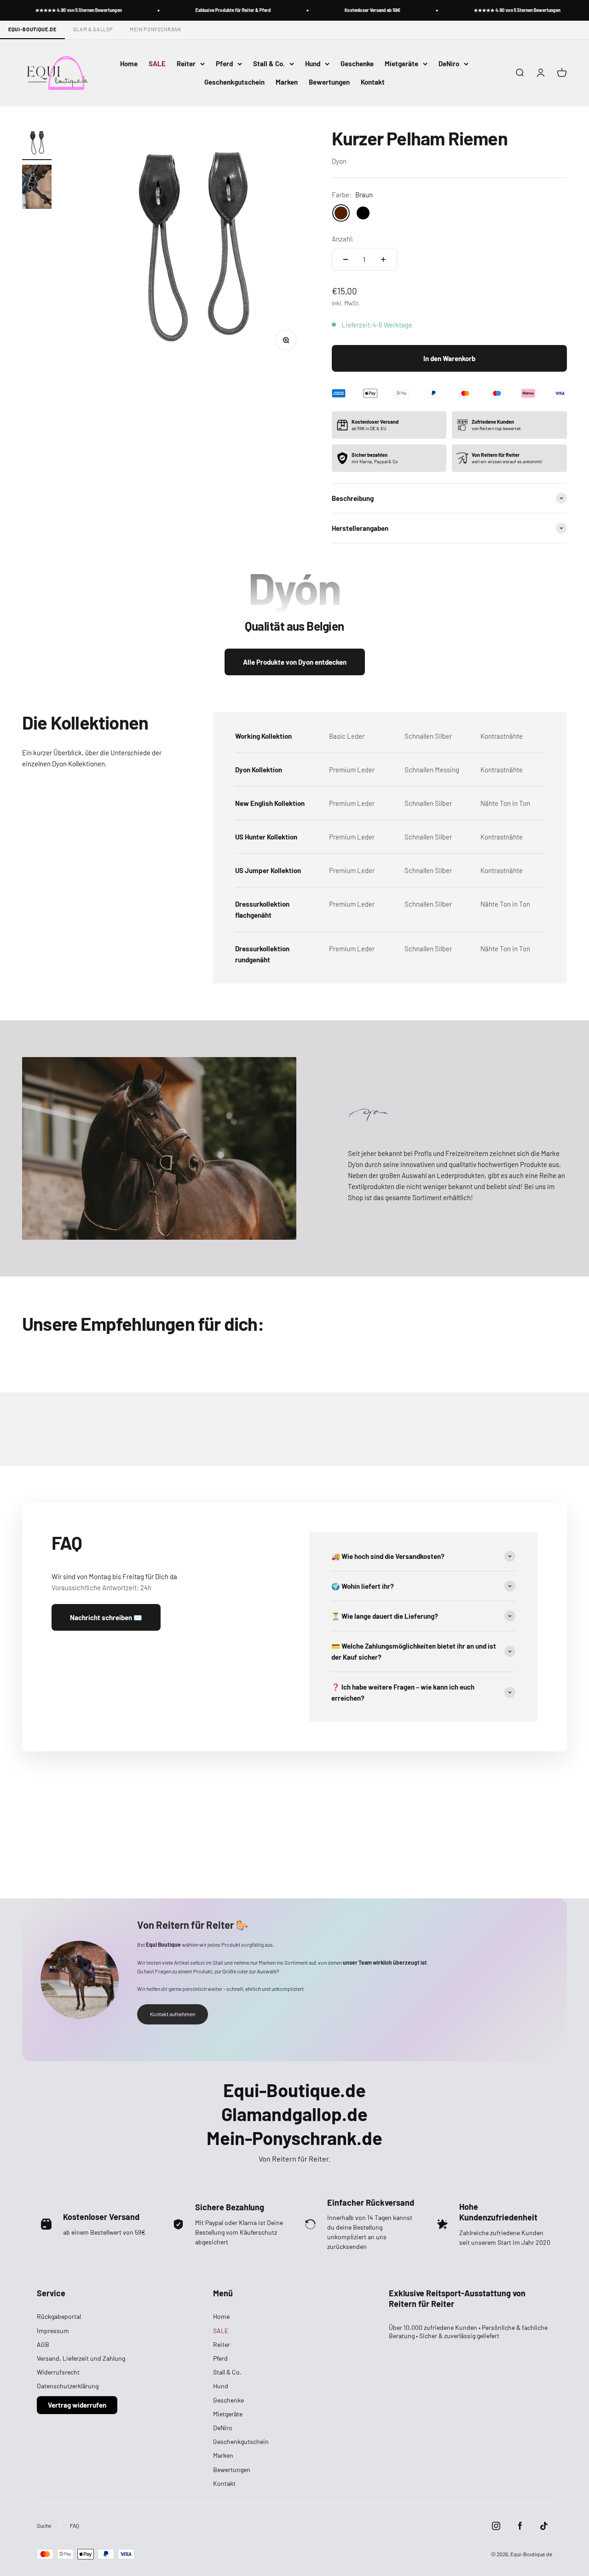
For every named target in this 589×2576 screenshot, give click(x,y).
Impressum (53, 2331)
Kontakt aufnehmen (173, 2014)
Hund (313, 63)
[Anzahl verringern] (346, 259)
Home (129, 63)
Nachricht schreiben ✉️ (106, 1617)
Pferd (224, 63)
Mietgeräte (401, 63)
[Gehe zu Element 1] (37, 144)
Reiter (186, 63)
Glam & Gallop (93, 29)
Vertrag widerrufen (77, 2405)
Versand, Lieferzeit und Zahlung (81, 2358)
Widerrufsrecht (58, 2372)
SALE (157, 63)
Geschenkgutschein (234, 82)
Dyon (339, 161)
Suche (44, 2525)
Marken (287, 82)
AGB (43, 2344)
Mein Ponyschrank (156, 29)
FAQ (75, 2525)
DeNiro (449, 63)
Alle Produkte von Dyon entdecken (295, 662)
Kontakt (373, 82)
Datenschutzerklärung (68, 2386)
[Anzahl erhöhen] (383, 259)
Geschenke (357, 63)
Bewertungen (329, 82)
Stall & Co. (269, 63)
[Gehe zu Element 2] (37, 188)
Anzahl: (343, 239)
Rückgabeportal (59, 2316)
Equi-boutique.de (32, 29)
